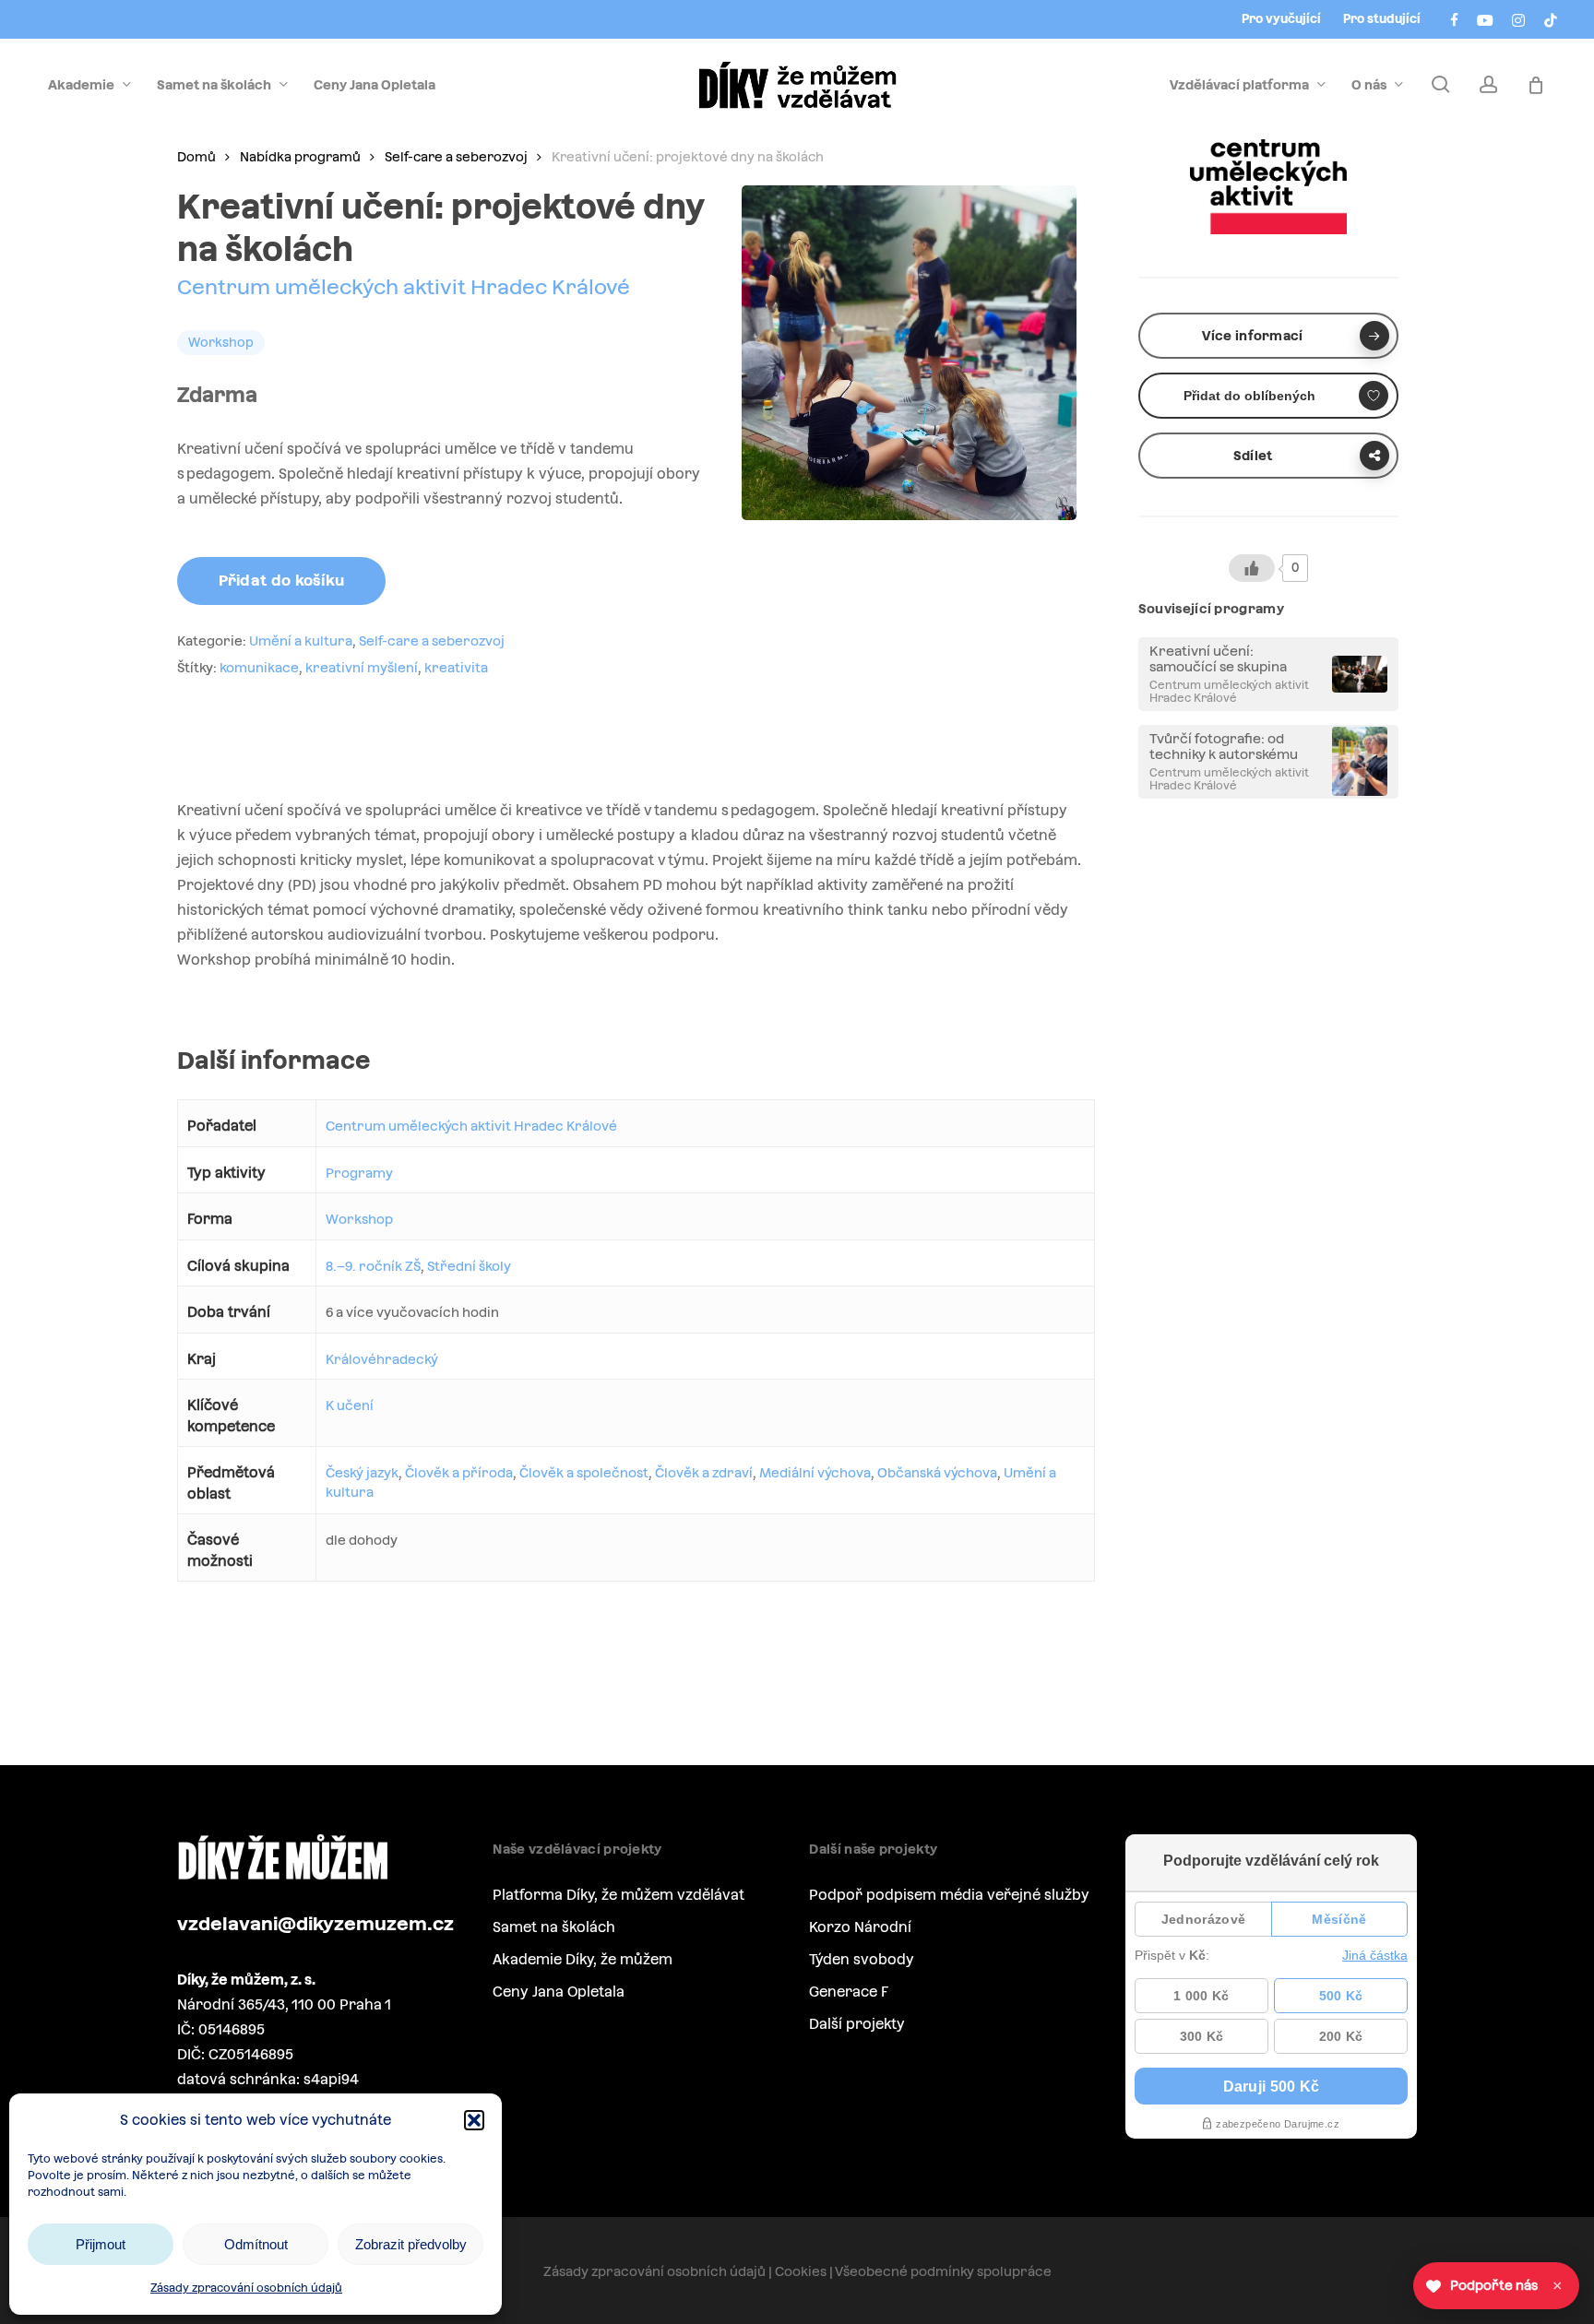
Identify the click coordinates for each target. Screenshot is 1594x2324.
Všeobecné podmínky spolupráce (943, 2271)
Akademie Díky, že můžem (583, 1959)
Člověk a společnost (584, 1473)
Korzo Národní (860, 1927)
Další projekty (857, 2024)
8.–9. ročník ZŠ (373, 1266)
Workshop (359, 1219)
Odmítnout (256, 2244)
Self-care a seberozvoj (456, 157)
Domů (196, 157)
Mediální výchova (815, 1473)
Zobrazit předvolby (411, 2244)
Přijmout (101, 2244)
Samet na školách (554, 1927)
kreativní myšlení (362, 668)
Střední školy (469, 1266)
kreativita (456, 668)
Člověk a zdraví (704, 1473)
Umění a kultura (301, 641)
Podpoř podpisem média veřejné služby (949, 1895)
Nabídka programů (300, 157)
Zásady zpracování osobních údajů (246, 2288)
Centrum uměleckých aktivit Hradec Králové (404, 287)
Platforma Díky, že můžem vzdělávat (619, 1895)
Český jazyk (362, 1473)
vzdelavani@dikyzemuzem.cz (315, 1924)
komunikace (259, 668)
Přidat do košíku (282, 581)
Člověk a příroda (459, 1473)
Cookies (801, 2271)
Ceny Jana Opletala (559, 1992)
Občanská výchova (937, 1473)
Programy (359, 1173)
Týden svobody (862, 1959)
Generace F (849, 1992)
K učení (350, 1405)
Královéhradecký (382, 1359)
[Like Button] (1252, 568)
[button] (474, 2120)
